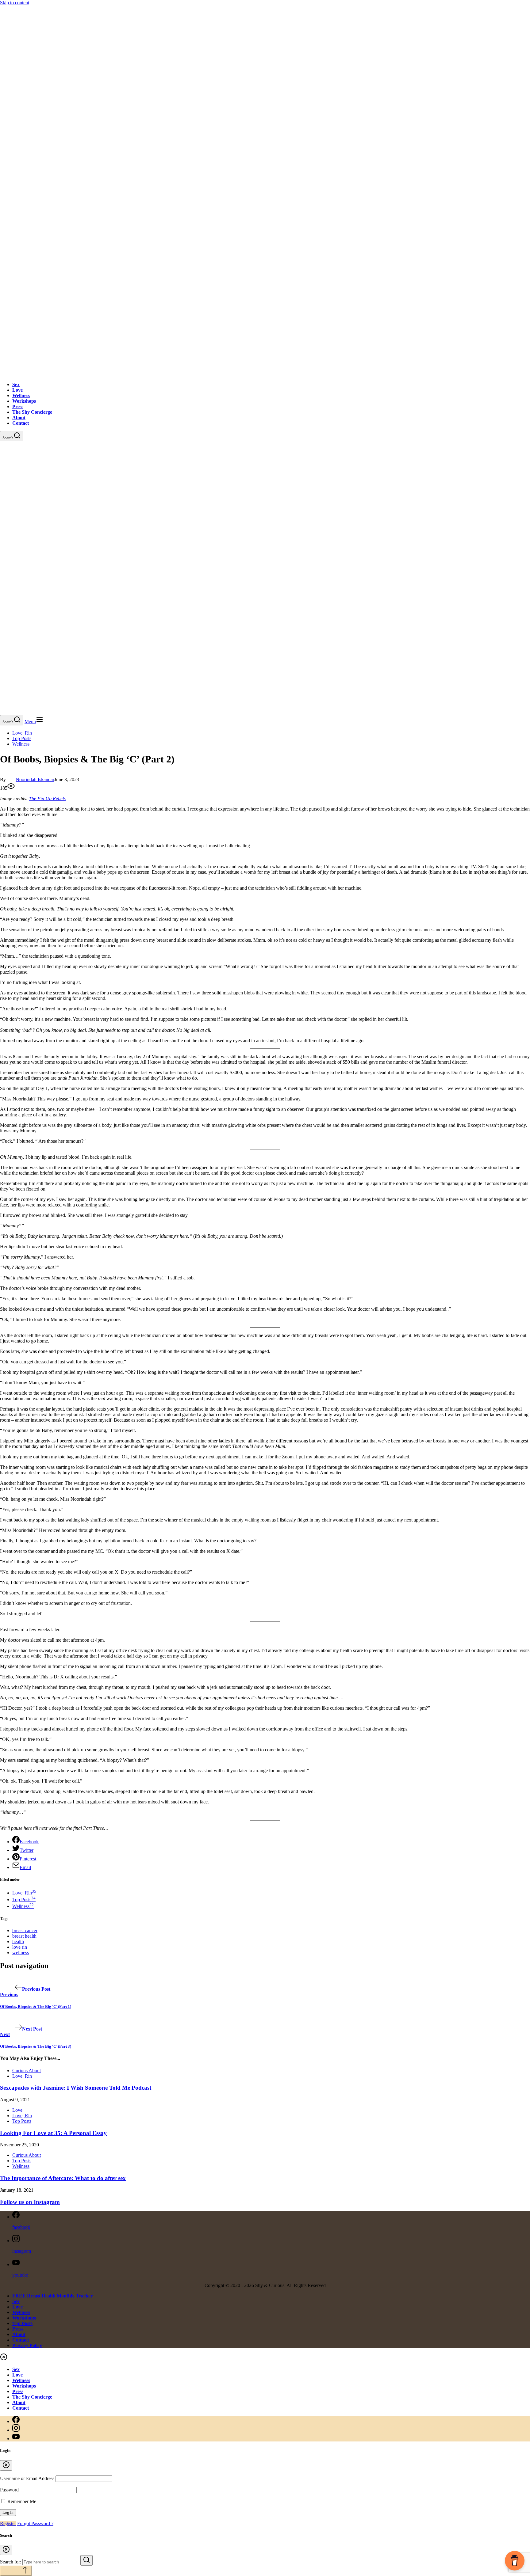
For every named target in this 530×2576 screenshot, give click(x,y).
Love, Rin (22, 733)
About (19, 418)
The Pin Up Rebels (47, 798)
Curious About (27, 2071)
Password (9, 2490)
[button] (34, 722)
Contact (21, 423)
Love (17, 390)
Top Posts (22, 738)
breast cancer (25, 1930)
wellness (21, 1953)
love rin (20, 1947)
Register (8, 2523)
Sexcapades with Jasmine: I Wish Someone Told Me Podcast (76, 2088)
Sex (16, 384)
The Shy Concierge (32, 412)
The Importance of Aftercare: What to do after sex (63, 2178)
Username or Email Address (27, 2478)
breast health (24, 1936)
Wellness (21, 395)
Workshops (24, 401)
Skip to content (15, 3)
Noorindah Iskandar (35, 779)
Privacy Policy (27, 2345)
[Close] (6, 2465)
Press (18, 407)
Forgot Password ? (35, 2523)
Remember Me (21, 2501)
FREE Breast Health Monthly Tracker (52, 2296)
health (18, 1941)
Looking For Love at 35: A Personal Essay (53, 2133)
